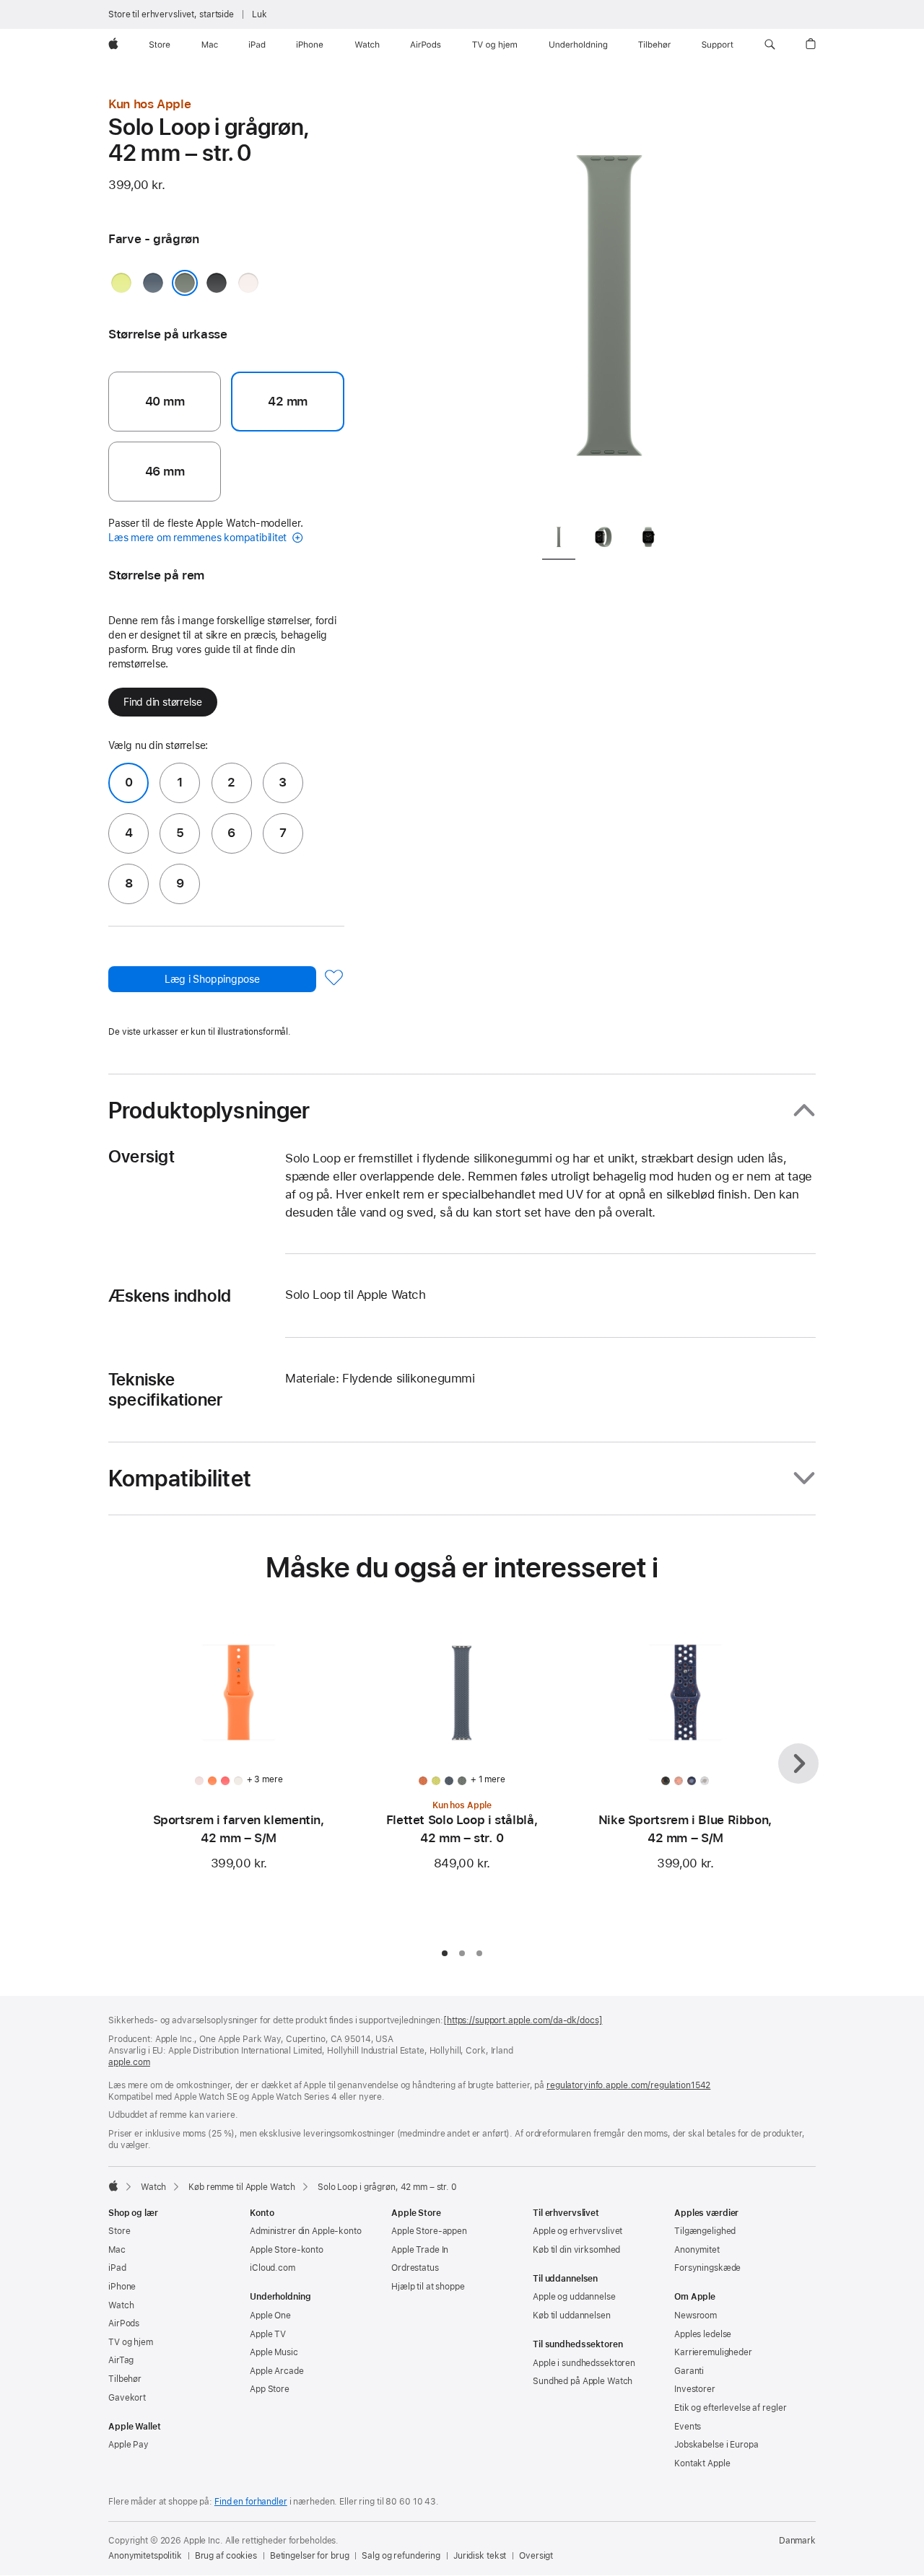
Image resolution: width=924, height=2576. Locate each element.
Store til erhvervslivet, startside (171, 14)
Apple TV (268, 2334)
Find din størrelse (163, 702)
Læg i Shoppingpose (212, 979)
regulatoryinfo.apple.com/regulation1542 (628, 2085)
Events (688, 2427)
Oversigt (536, 2556)
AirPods (124, 2323)
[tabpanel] (609, 303)
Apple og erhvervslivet (577, 2231)
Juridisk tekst (480, 2556)
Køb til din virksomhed (576, 2250)
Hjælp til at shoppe (428, 2287)
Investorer (695, 2389)
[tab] (559, 539)
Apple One (270, 2316)
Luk (260, 14)
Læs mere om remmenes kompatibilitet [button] (199, 538)
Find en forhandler (251, 2502)
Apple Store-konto (287, 2250)
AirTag (121, 2360)
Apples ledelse (703, 2334)
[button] (770, 45)
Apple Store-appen (429, 2231)
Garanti (689, 2371)
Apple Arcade (277, 2371)
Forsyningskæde (707, 2268)
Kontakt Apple (702, 2463)
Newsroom (696, 2316)
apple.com (129, 2062)
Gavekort (127, 2398)
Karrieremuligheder (713, 2352)
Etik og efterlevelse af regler (730, 2408)
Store (119, 2231)
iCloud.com (273, 2268)
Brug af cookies (226, 2556)
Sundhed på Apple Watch (583, 2381)
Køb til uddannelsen (572, 2316)
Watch (153, 2187)
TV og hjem (131, 2342)
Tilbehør (125, 2379)
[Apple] (113, 2186)
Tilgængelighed (705, 2231)
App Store (270, 2389)
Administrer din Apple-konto (306, 2231)
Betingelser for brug (310, 2556)
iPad (117, 2268)
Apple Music (274, 2352)
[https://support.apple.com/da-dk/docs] (523, 2020)
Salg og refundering (401, 2556)
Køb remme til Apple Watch (242, 2187)
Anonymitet (697, 2250)
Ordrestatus (415, 2268)
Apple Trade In (420, 2250)
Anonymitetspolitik (145, 2556)
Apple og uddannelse (574, 2297)
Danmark (797, 2541)
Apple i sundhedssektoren (584, 2363)
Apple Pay (128, 2445)
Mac (117, 2250)
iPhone (122, 2287)
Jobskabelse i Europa (716, 2445)
